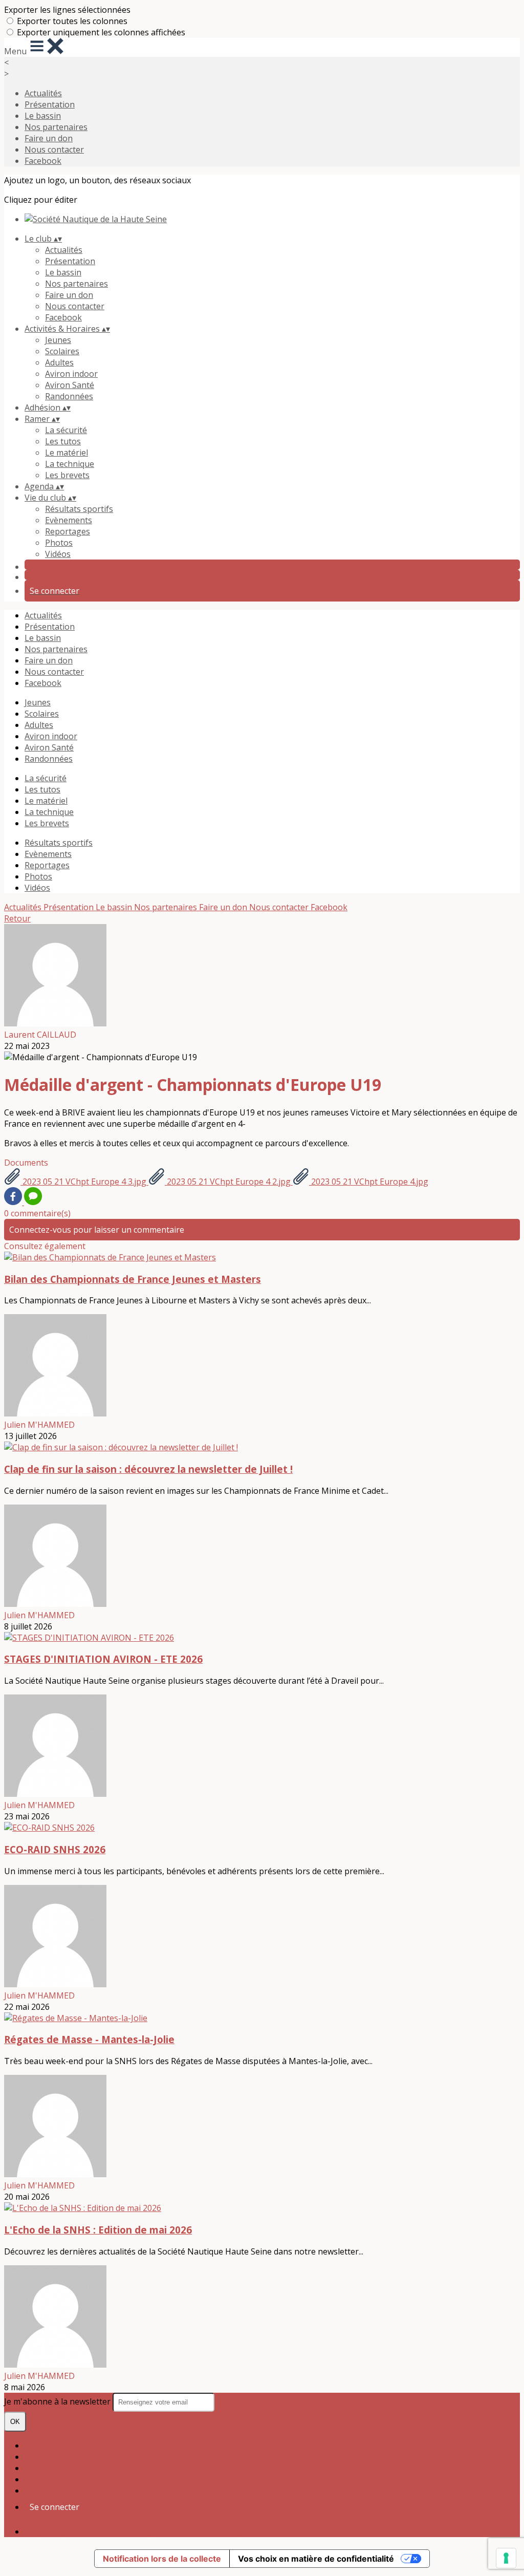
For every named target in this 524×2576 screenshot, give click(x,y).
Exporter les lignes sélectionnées (67, 10)
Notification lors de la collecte (162, 2559)
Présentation (50, 104)
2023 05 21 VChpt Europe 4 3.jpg (84, 1182)
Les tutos (63, 441)
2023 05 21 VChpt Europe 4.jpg (369, 1182)
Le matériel (67, 453)
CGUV (36, 2479)
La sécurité (66, 430)
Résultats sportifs (79, 509)
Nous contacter (54, 149)
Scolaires (62, 351)
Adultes (59, 362)
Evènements (69, 520)
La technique (70, 464)
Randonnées (69, 396)
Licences (41, 2457)
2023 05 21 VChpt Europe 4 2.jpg (229, 1182)
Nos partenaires (56, 127)
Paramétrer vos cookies (70, 2491)
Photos (59, 543)
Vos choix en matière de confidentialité (316, 2559)
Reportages (68, 531)
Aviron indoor (71, 374)
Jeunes (58, 340)
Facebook (43, 161)
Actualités (43, 93)
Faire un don (49, 138)
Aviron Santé (70, 385)
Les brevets (67, 475)
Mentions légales (58, 2468)
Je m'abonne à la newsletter (58, 2401)
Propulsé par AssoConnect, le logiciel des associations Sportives (147, 2531)
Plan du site (47, 2445)
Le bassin (43, 116)
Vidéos (58, 554)
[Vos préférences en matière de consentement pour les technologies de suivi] (506, 2558)
